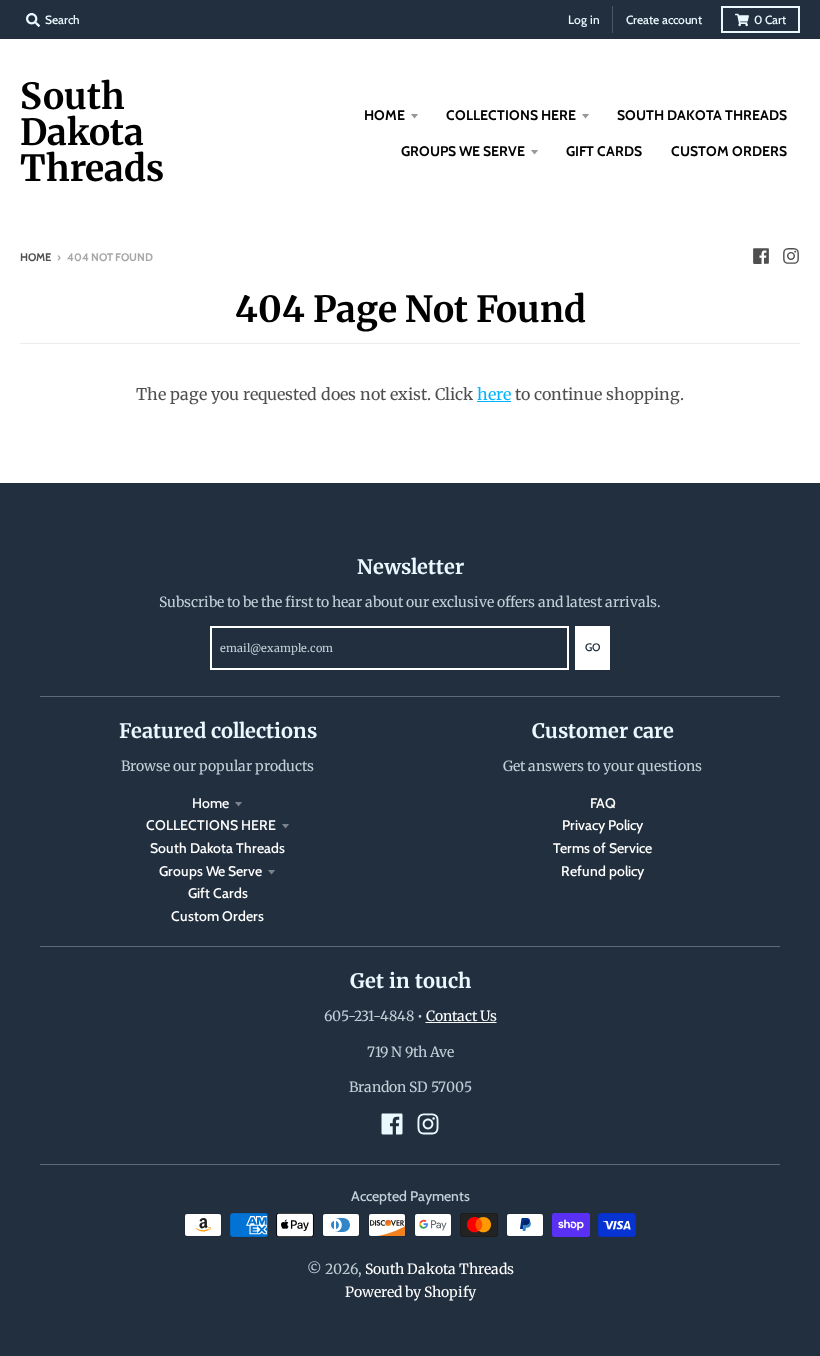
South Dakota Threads (92, 133)
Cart (770, 19)
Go (592, 647)
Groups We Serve (210, 871)
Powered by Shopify (410, 1292)
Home (35, 257)
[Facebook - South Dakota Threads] (761, 256)
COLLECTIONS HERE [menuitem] (511, 115)
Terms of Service (602, 848)
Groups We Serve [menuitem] (463, 151)
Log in (584, 19)
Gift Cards (218, 893)
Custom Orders (217, 916)
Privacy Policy (602, 825)
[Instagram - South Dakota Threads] (791, 256)
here (494, 394)
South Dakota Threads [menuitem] (702, 115)
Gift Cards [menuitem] (604, 151)
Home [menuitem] (384, 115)
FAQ (603, 803)
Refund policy (602, 871)
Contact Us (461, 1016)
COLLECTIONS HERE (211, 825)
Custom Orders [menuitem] (729, 151)
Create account (664, 19)
